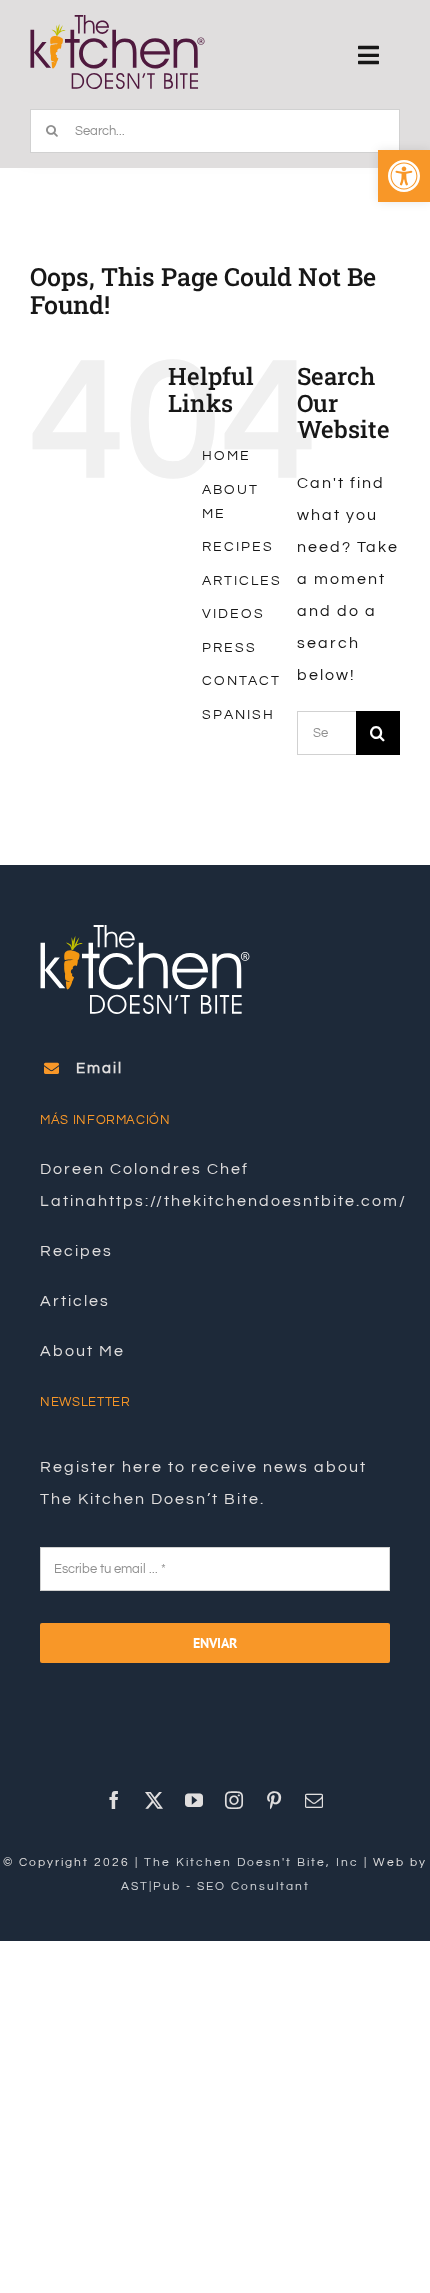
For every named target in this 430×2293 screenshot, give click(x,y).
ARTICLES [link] (242, 581)
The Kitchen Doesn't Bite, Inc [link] (251, 1862)
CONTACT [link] (241, 681)
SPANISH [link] (238, 715)
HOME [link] (226, 456)
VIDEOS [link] (233, 614)
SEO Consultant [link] (253, 1886)
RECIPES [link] (238, 547)
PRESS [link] (229, 648)
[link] (404, 176)
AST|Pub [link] (151, 1886)
